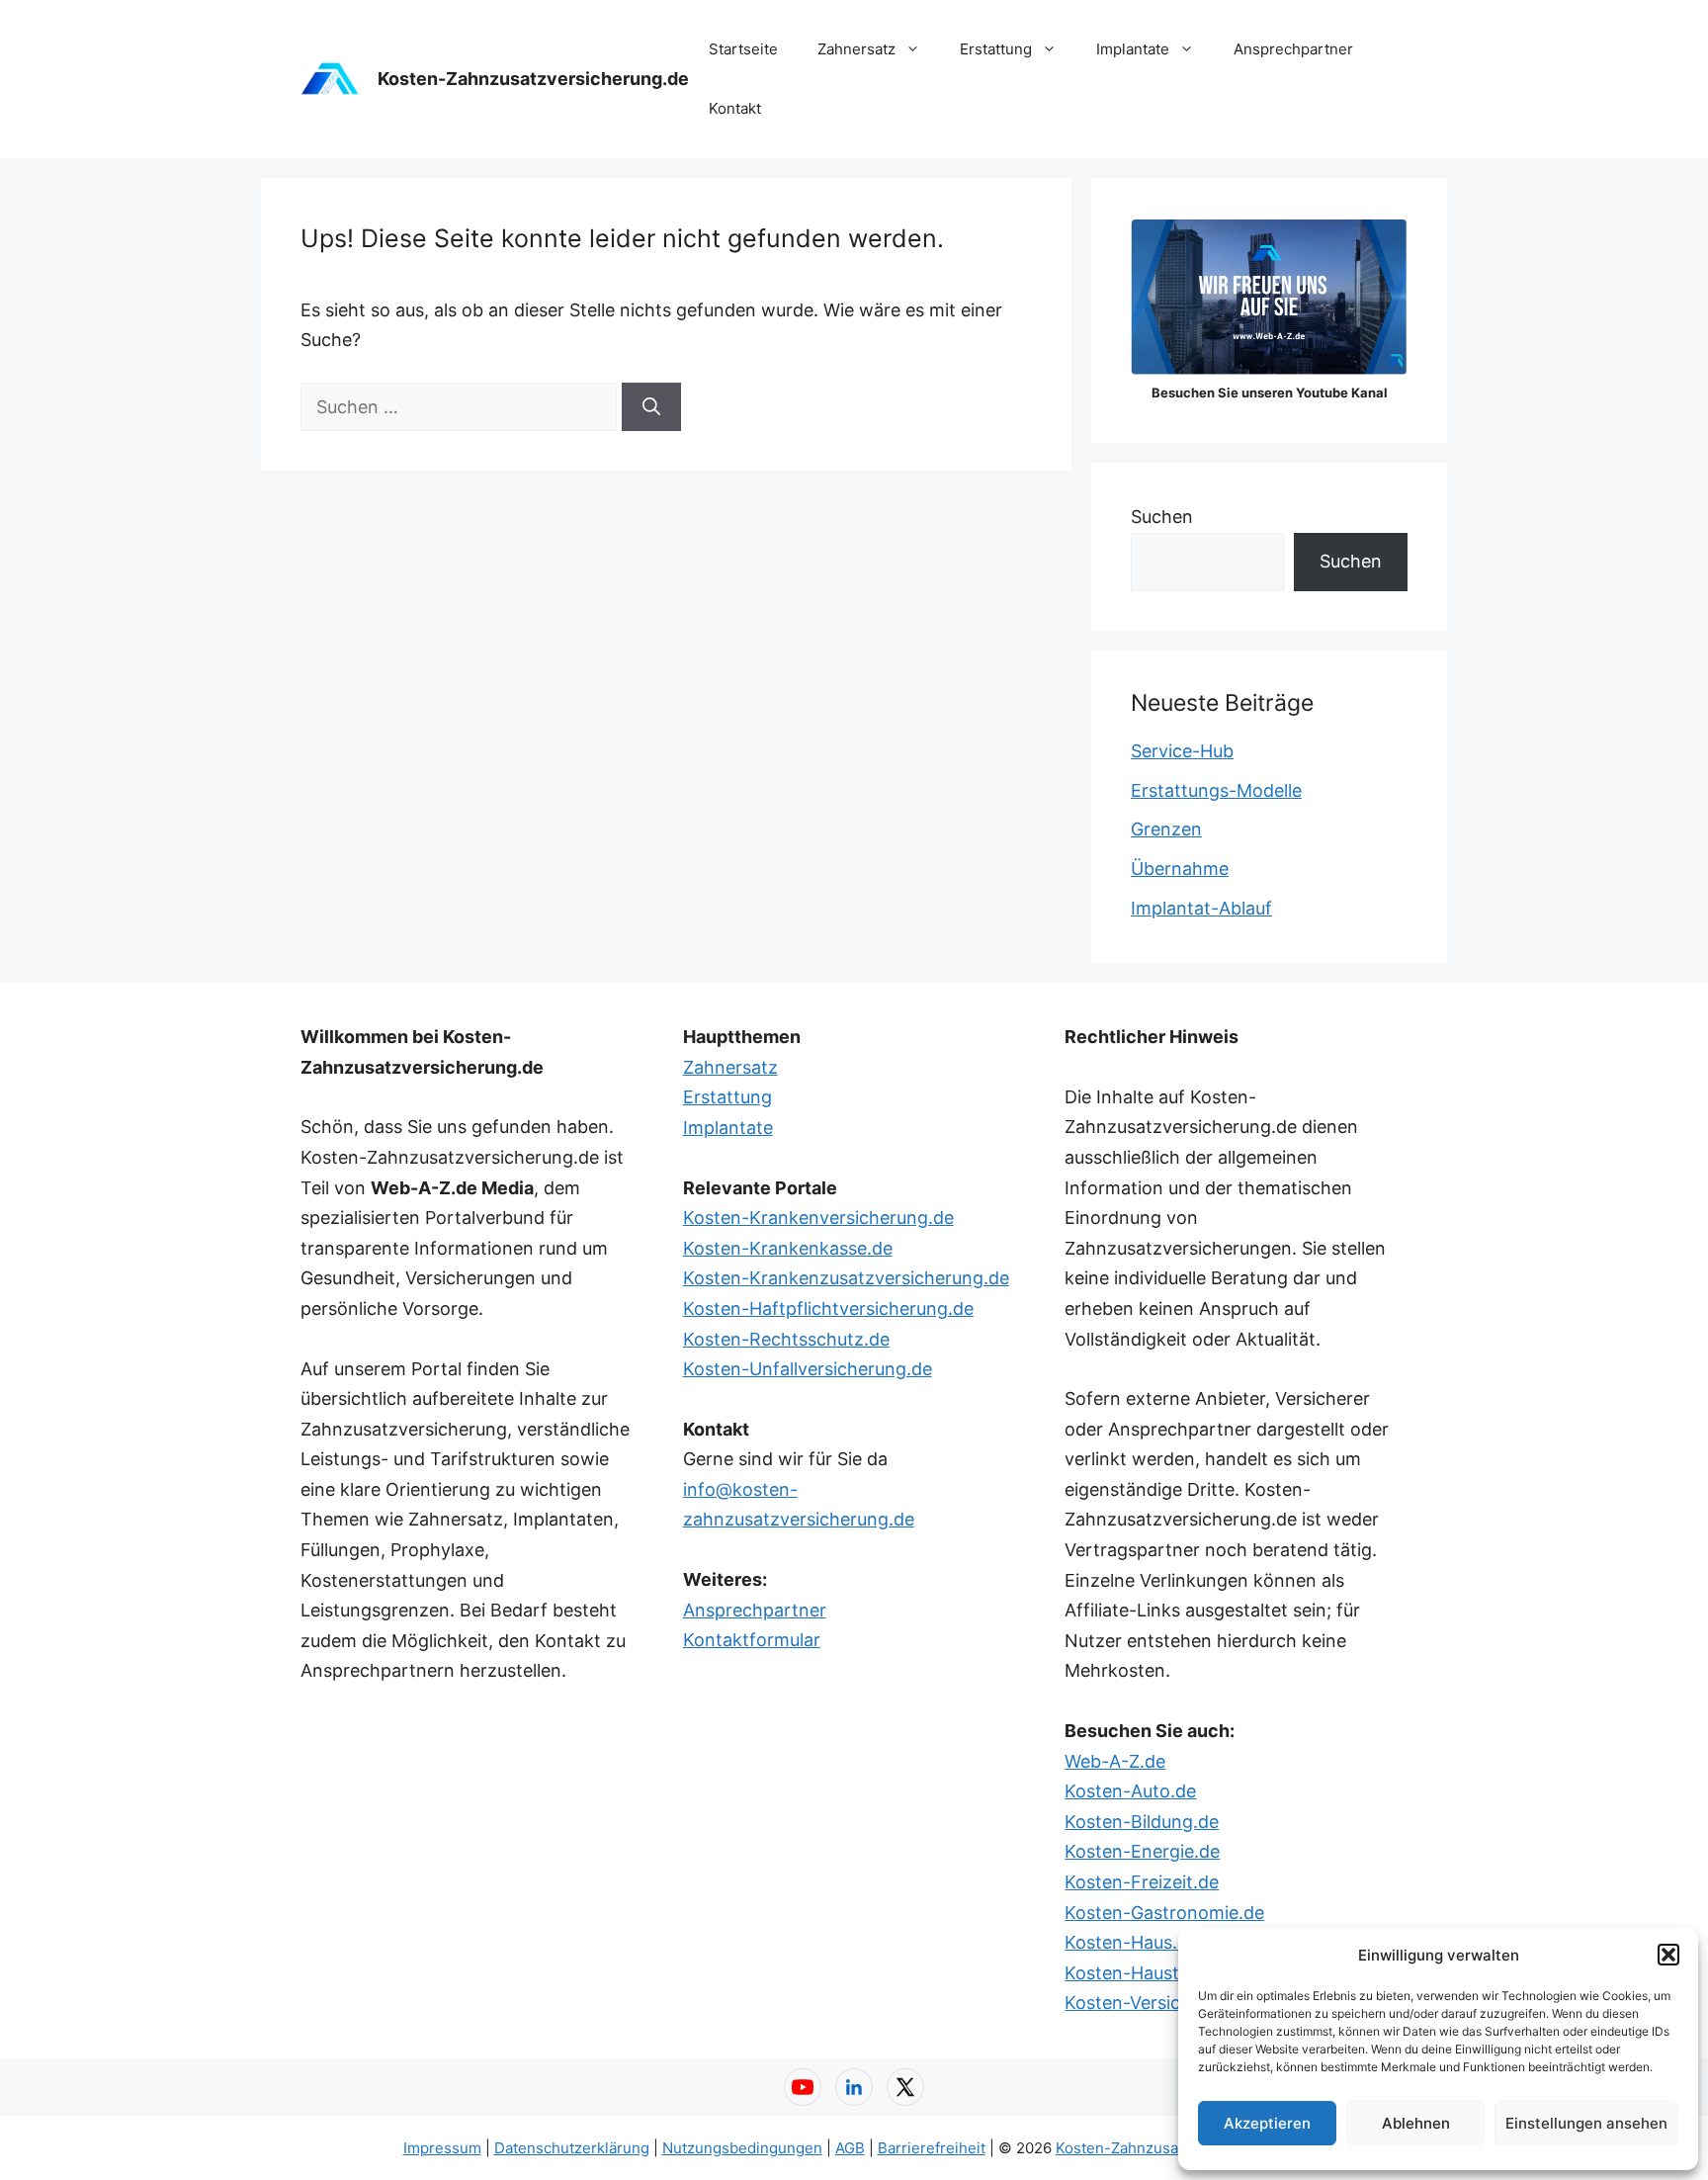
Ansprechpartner (1293, 49)
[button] (1668, 1955)
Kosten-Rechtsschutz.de (786, 1339)
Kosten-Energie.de (1142, 1851)
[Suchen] (651, 407)
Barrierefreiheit (932, 2148)
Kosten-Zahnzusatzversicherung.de (533, 79)
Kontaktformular (752, 1640)
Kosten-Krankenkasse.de (788, 1248)
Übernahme (1180, 869)
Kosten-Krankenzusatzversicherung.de (846, 1278)
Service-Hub (1182, 751)
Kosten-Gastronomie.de (1164, 1913)
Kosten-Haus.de (1131, 1942)
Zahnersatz (856, 49)
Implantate (1133, 49)
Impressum (442, 2148)
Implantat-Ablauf (1201, 908)
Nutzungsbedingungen (742, 2148)
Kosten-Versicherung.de (1165, 2003)
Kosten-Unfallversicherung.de (808, 1369)
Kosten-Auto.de (1130, 1791)
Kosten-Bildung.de (1142, 1822)
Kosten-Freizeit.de (1142, 1882)
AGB (850, 2148)
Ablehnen (1416, 2123)
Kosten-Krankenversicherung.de (818, 1218)
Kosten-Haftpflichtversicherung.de (828, 1308)
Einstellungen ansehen (1586, 2123)
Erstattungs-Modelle (1216, 790)
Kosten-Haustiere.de (1150, 1973)
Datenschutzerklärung (572, 2148)
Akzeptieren (1267, 2123)
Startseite (743, 49)
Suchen (1162, 517)
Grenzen (1166, 829)
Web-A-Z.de (1115, 1761)
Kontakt (735, 108)
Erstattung (996, 49)
